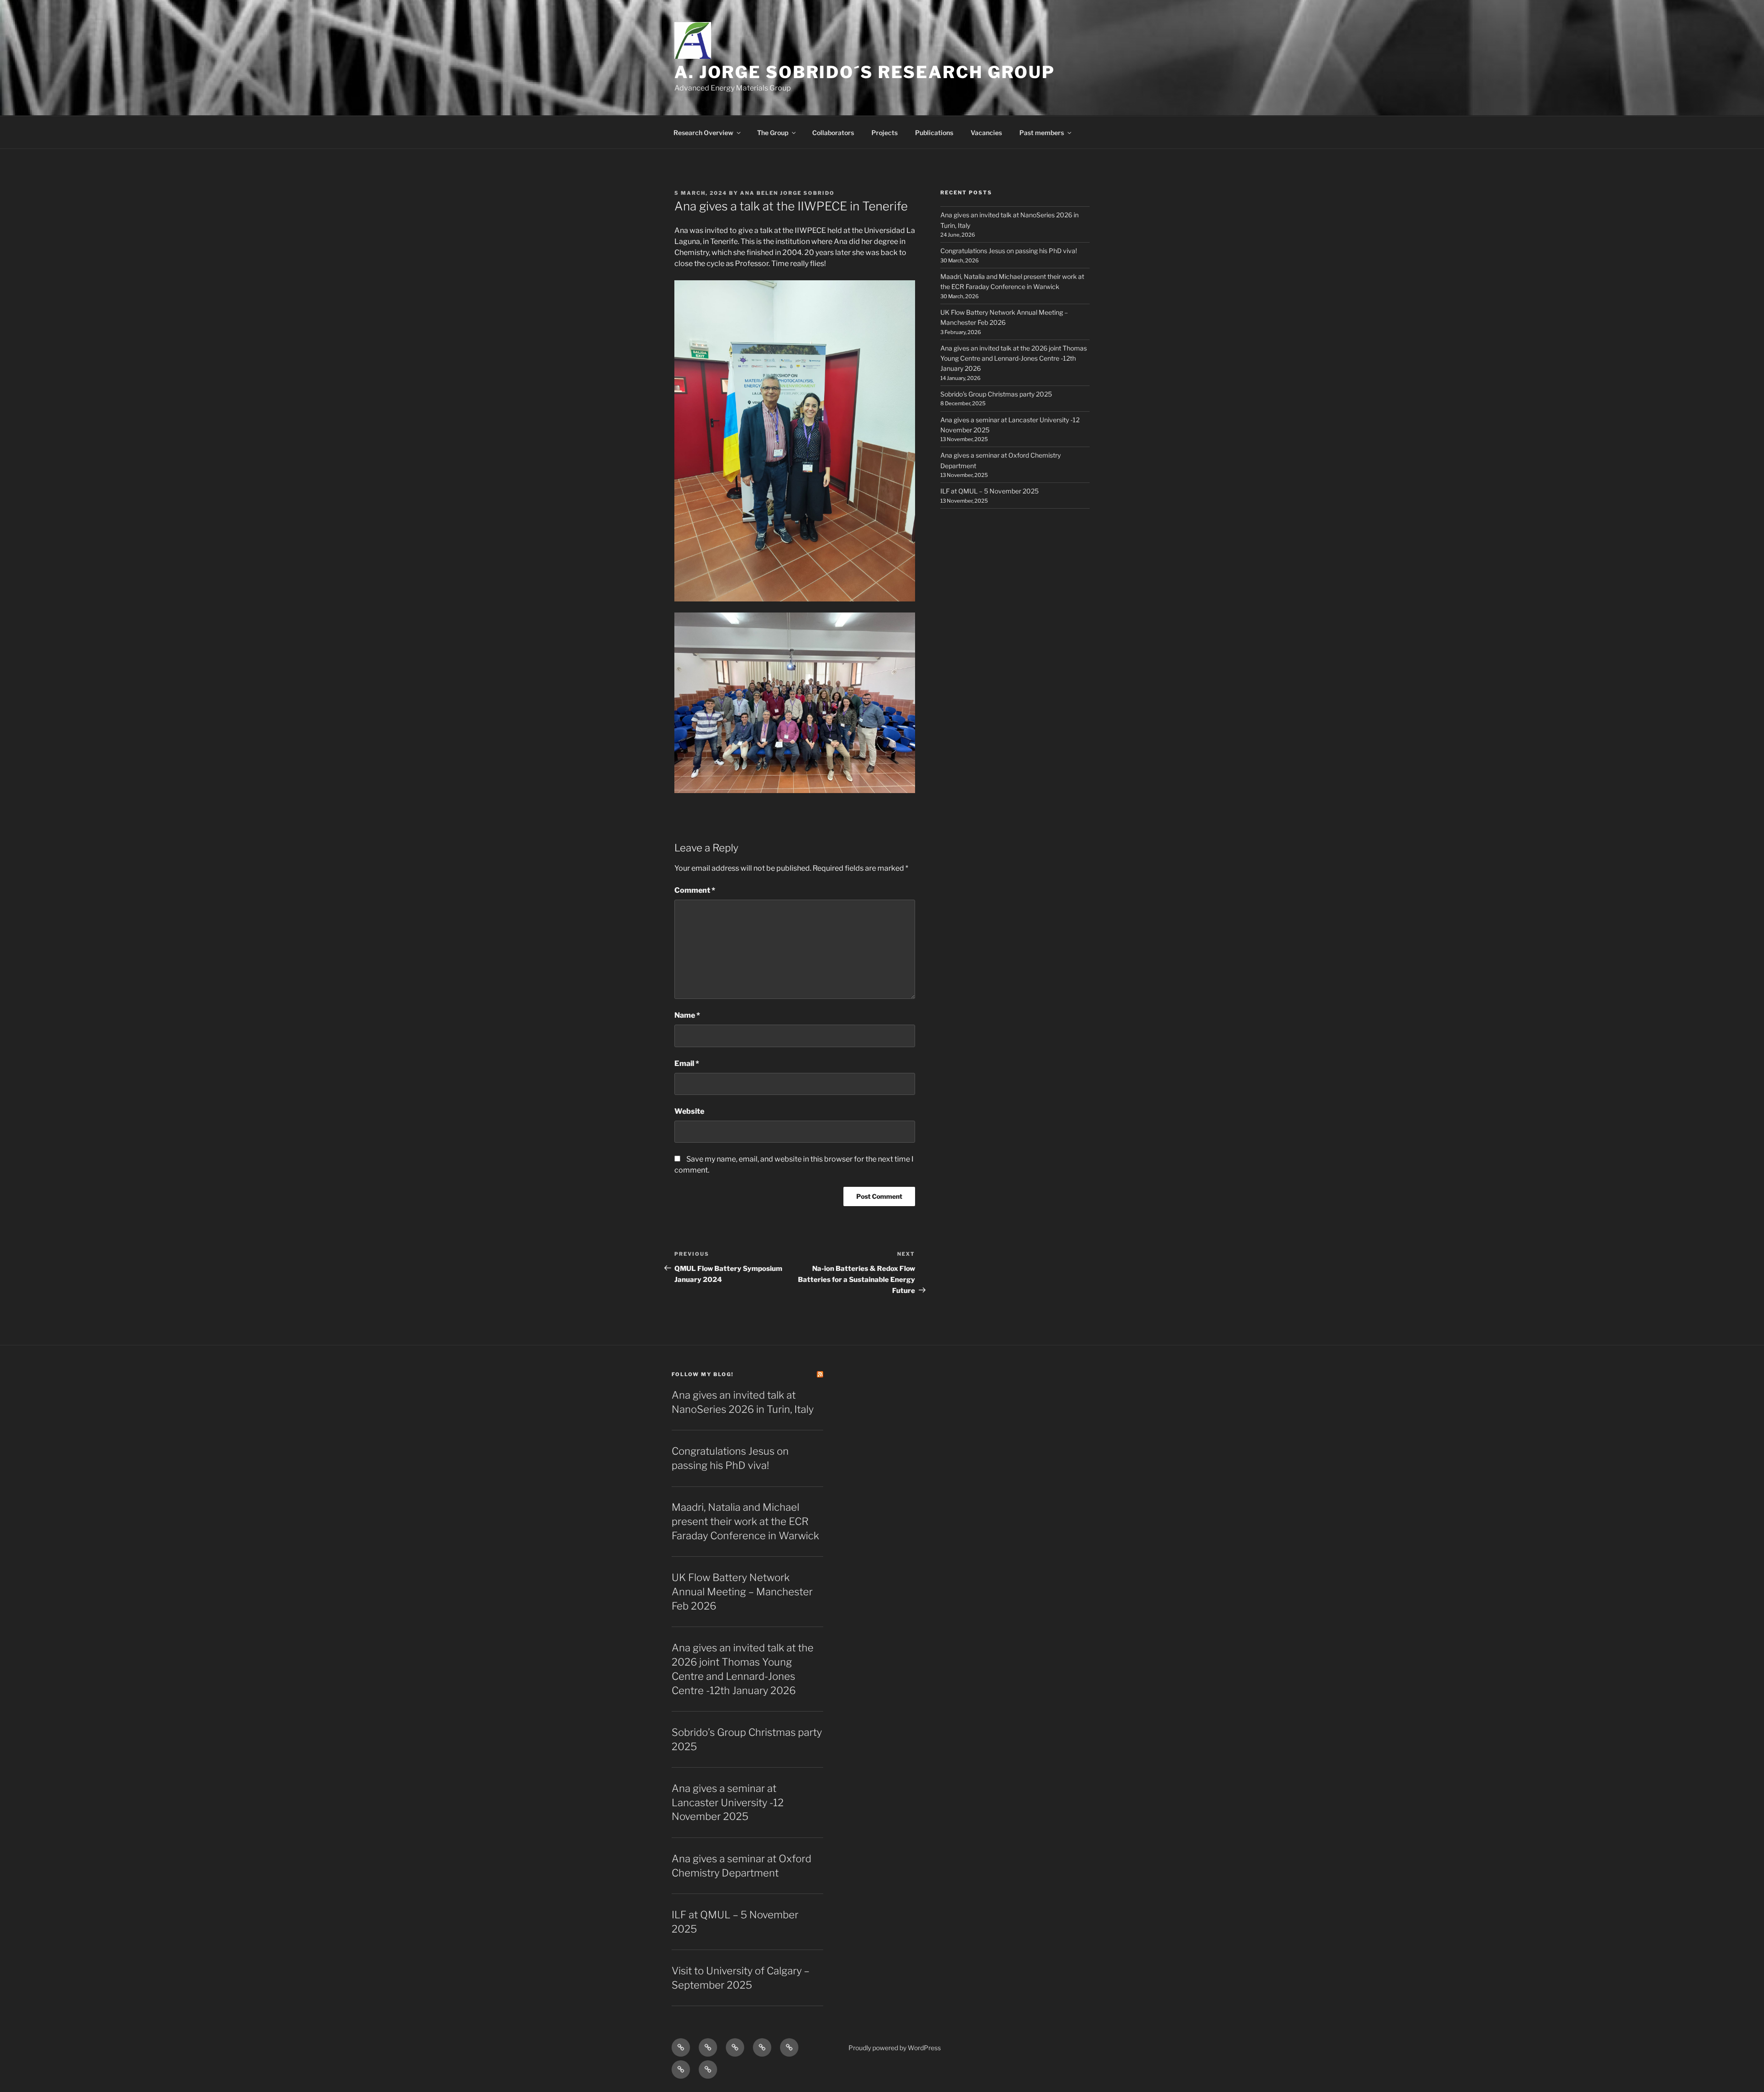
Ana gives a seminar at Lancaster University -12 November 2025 (728, 1803)
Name (687, 1015)
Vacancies (986, 133)
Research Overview (703, 133)
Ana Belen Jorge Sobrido (787, 193)
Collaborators (833, 133)
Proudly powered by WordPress (895, 2048)
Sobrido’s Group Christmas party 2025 (996, 394)
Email (687, 1063)
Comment (695, 890)
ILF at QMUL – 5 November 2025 (989, 491)
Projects (885, 133)
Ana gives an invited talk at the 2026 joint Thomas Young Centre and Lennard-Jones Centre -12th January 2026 (1014, 358)
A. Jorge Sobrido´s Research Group (865, 72)
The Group (773, 133)
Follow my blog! (703, 1374)
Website (689, 1111)
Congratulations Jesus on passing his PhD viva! (1009, 251)
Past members (1042, 133)
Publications (934, 133)
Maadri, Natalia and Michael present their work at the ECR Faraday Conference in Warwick (745, 1521)
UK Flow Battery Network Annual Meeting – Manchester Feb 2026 (742, 1592)
